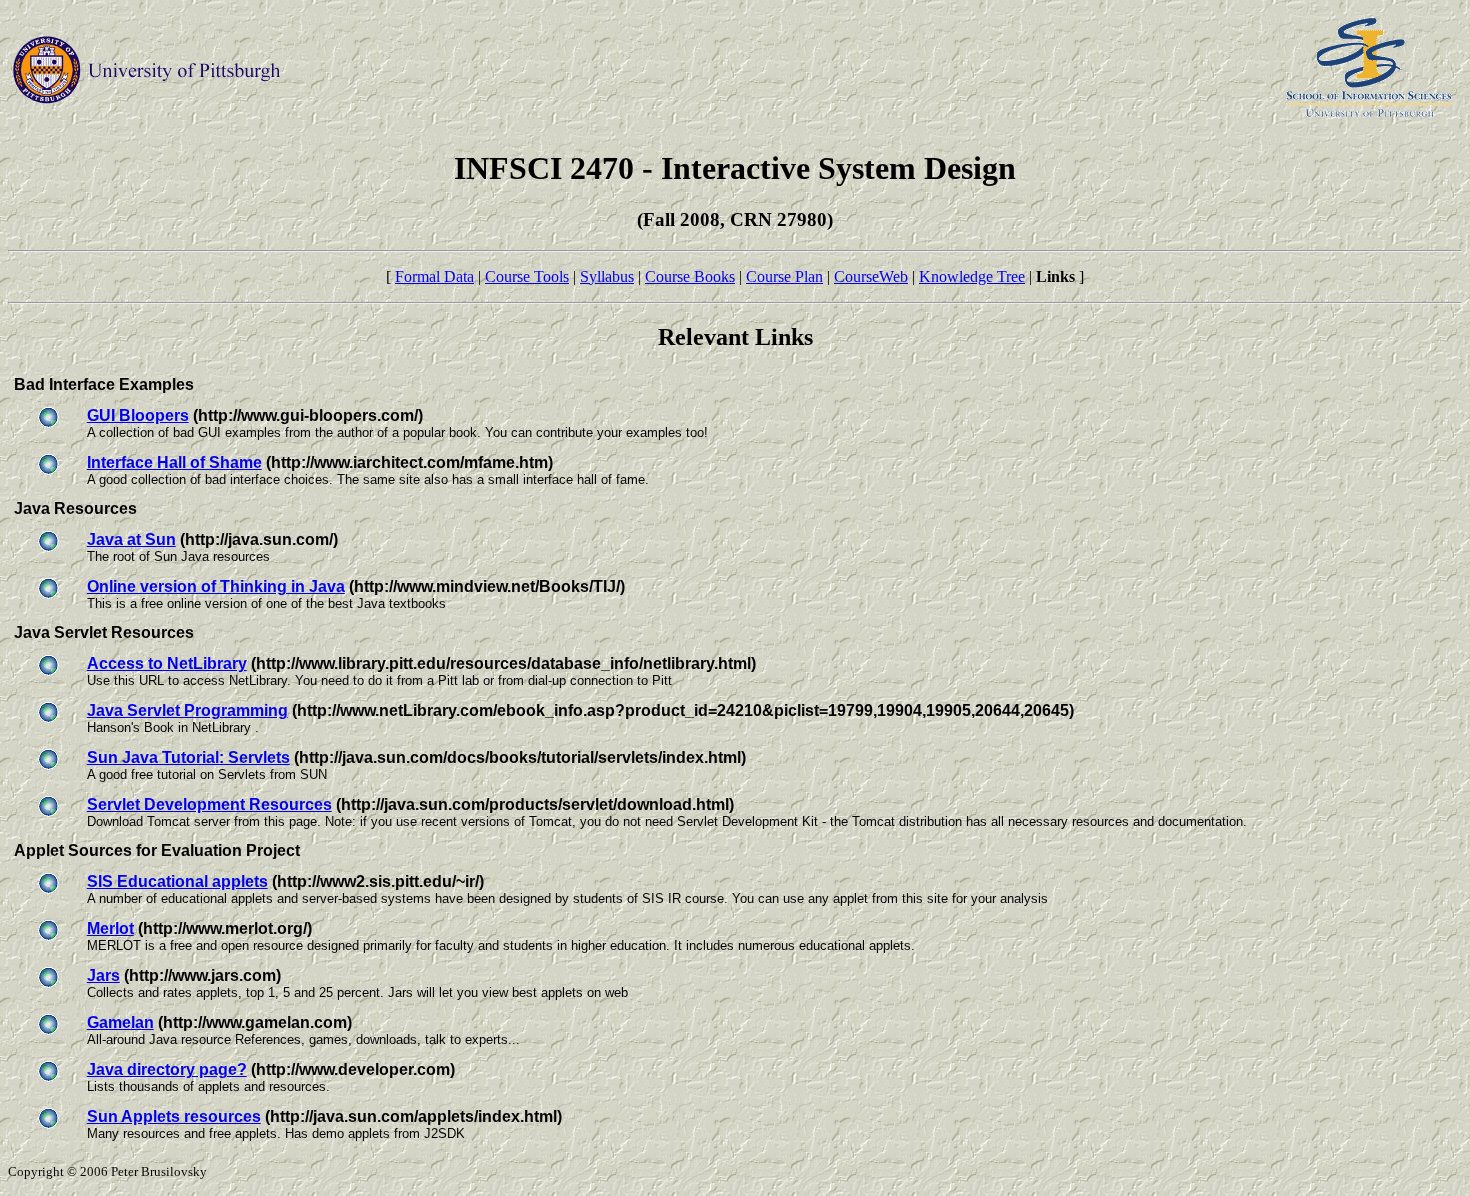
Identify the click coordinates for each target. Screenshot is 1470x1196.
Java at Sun (131, 539)
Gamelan (120, 1022)
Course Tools (527, 276)
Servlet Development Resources (209, 804)
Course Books (690, 276)
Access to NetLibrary (167, 663)
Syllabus (607, 276)
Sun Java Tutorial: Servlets (188, 757)
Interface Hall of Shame (174, 462)
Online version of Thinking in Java (216, 586)
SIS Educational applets (177, 881)
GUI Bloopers (138, 415)
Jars (103, 975)
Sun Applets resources (174, 1116)
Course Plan (784, 276)
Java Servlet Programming (187, 710)
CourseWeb (871, 276)
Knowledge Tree (972, 276)
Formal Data (434, 276)
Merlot (110, 928)
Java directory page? (167, 1069)
